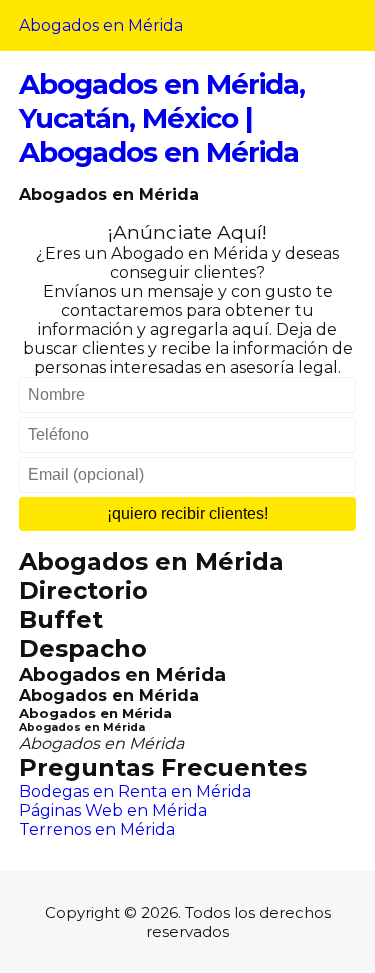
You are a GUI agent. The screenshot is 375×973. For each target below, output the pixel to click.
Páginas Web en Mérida (113, 810)
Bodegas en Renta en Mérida (135, 791)
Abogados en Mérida (101, 25)
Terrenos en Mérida (97, 829)
